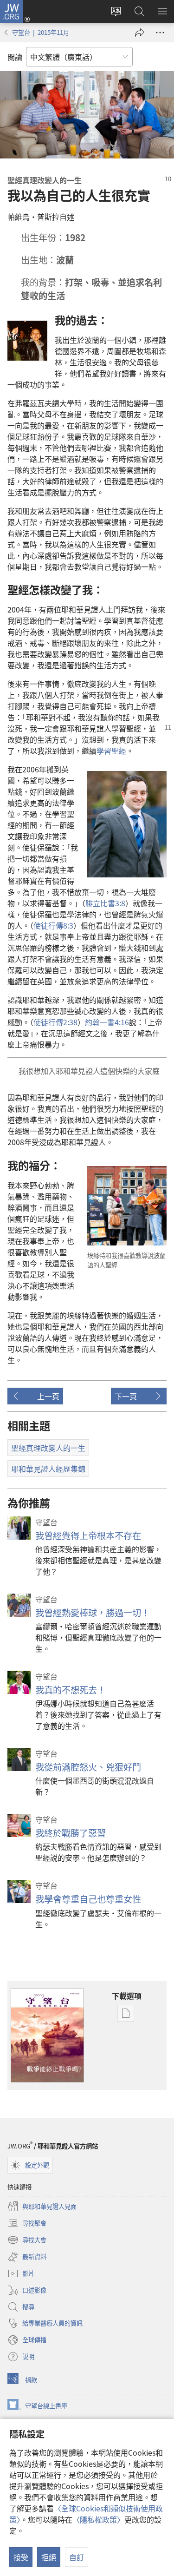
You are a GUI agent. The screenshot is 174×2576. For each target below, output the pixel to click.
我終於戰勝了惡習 (71, 1833)
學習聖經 (111, 751)
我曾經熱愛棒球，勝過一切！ (93, 1613)
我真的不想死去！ (71, 1690)
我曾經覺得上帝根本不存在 (88, 1535)
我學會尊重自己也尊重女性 (88, 1899)
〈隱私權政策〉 (98, 2519)
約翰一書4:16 (107, 1022)
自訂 (77, 2557)
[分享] (140, 33)
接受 (21, 2557)
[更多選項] (160, 33)
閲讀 (15, 57)
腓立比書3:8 (105, 903)
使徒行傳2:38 (55, 1022)
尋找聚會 (27, 2224)
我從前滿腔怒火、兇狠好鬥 (88, 1767)
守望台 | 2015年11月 (41, 32)
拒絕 (49, 2557)
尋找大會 (27, 2240)
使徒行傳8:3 (53, 925)
